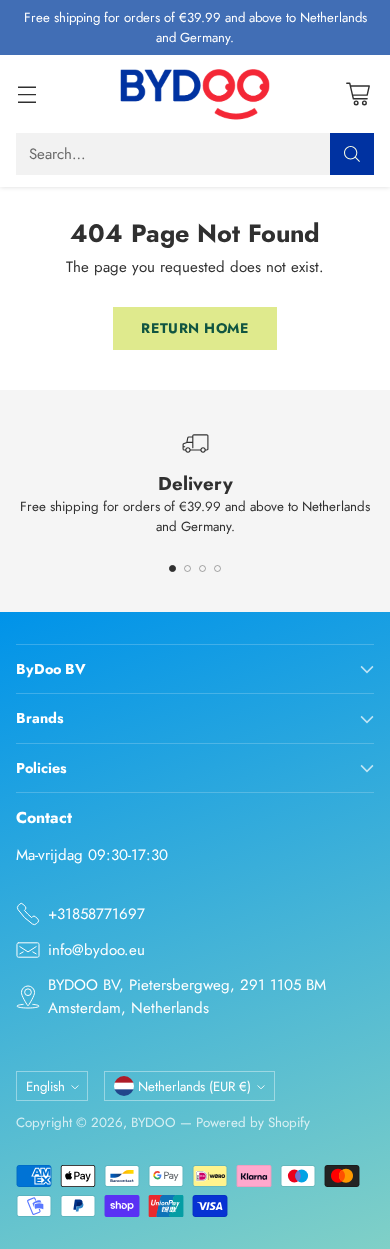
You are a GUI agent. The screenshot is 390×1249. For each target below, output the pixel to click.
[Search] (352, 154)
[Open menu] (26, 94)
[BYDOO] (195, 94)
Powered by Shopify (253, 1122)
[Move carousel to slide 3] (202, 568)
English (45, 1086)
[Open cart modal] (357, 94)
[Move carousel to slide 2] (187, 568)
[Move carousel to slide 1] (172, 568)
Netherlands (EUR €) (194, 1086)
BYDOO (153, 1122)
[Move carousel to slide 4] (217, 568)
